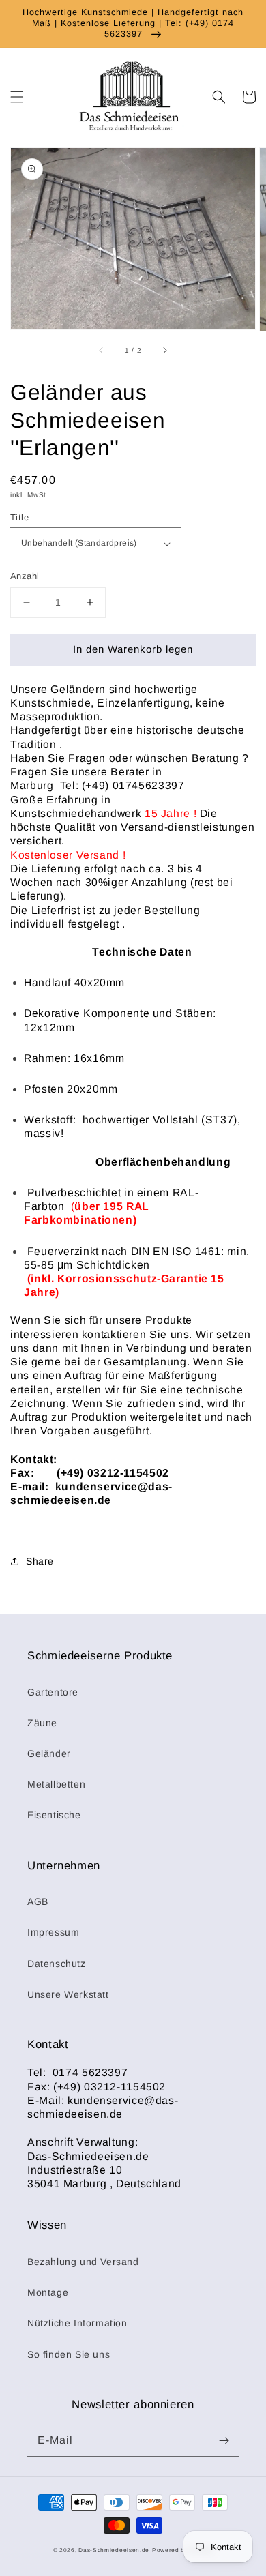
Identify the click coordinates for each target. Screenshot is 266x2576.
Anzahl (25, 576)
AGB (38, 1901)
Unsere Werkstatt (68, 1994)
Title (19, 517)
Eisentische (54, 1815)
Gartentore (53, 1692)
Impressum (53, 1932)
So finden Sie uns (69, 2354)
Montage (48, 2292)
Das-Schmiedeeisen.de (114, 2550)
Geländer (49, 1753)
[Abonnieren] (224, 2440)
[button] (17, 97)
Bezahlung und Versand (83, 2262)
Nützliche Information (77, 2323)
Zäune (42, 1723)
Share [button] (40, 1561)
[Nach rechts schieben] (164, 350)
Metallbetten (56, 1784)
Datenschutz (57, 1964)
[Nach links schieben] (102, 350)
